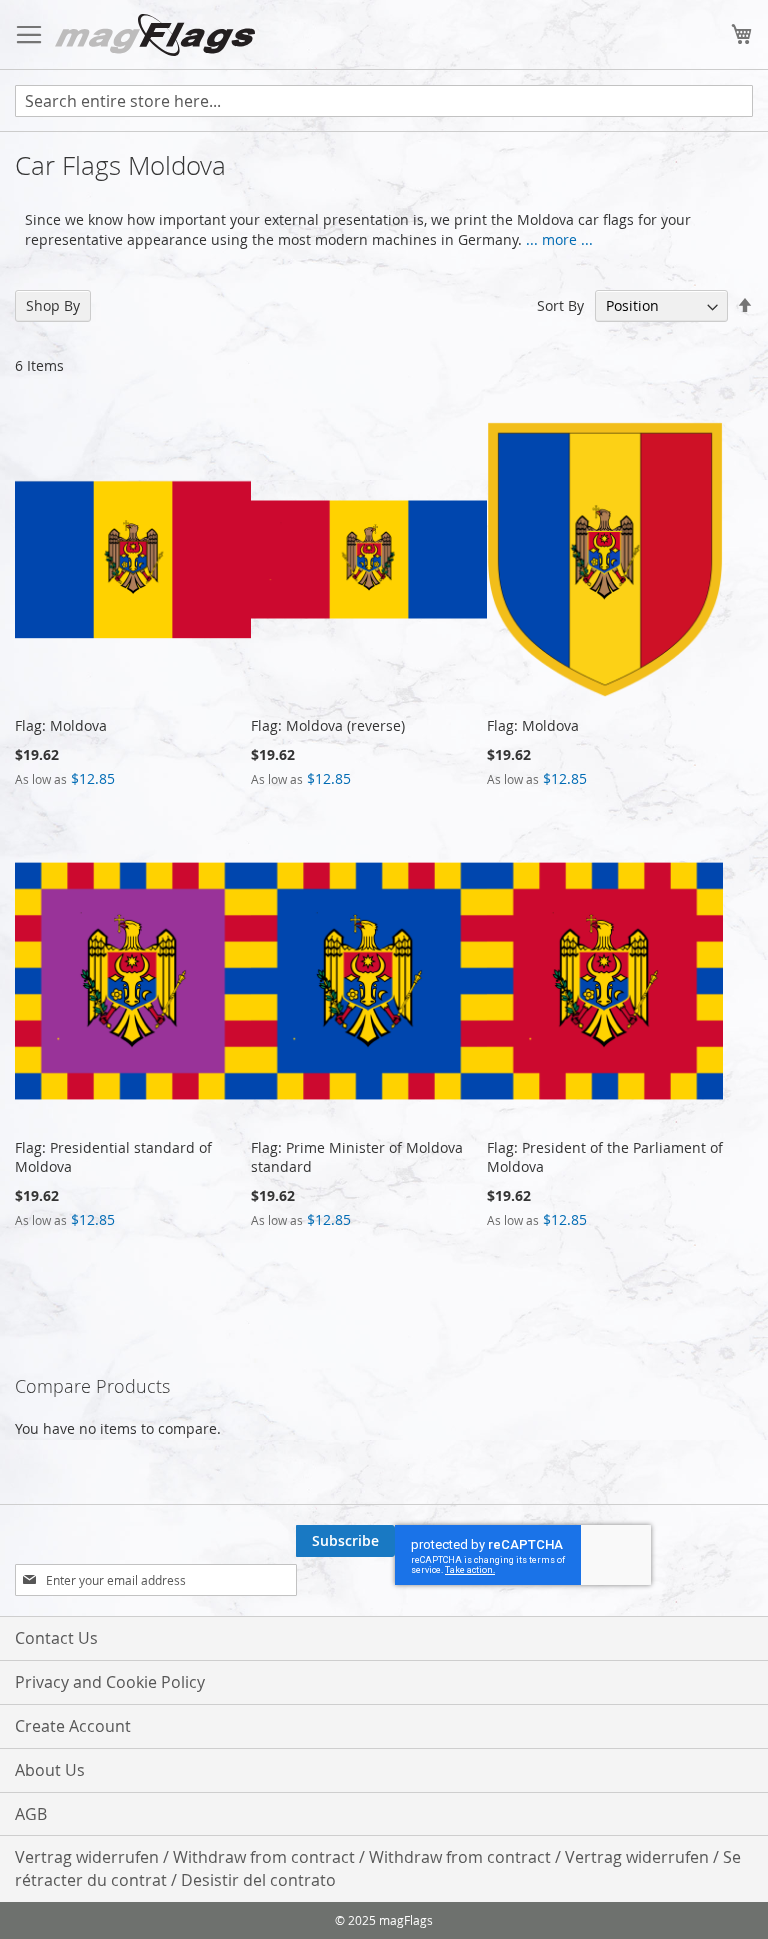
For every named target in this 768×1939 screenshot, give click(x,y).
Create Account (73, 1726)
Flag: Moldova (61, 725)
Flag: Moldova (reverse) (328, 725)
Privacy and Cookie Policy (110, 1682)
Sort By (560, 305)
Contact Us (56, 1638)
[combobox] (384, 101)
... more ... (559, 239)
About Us (50, 1770)
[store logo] (155, 35)
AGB (31, 1814)
